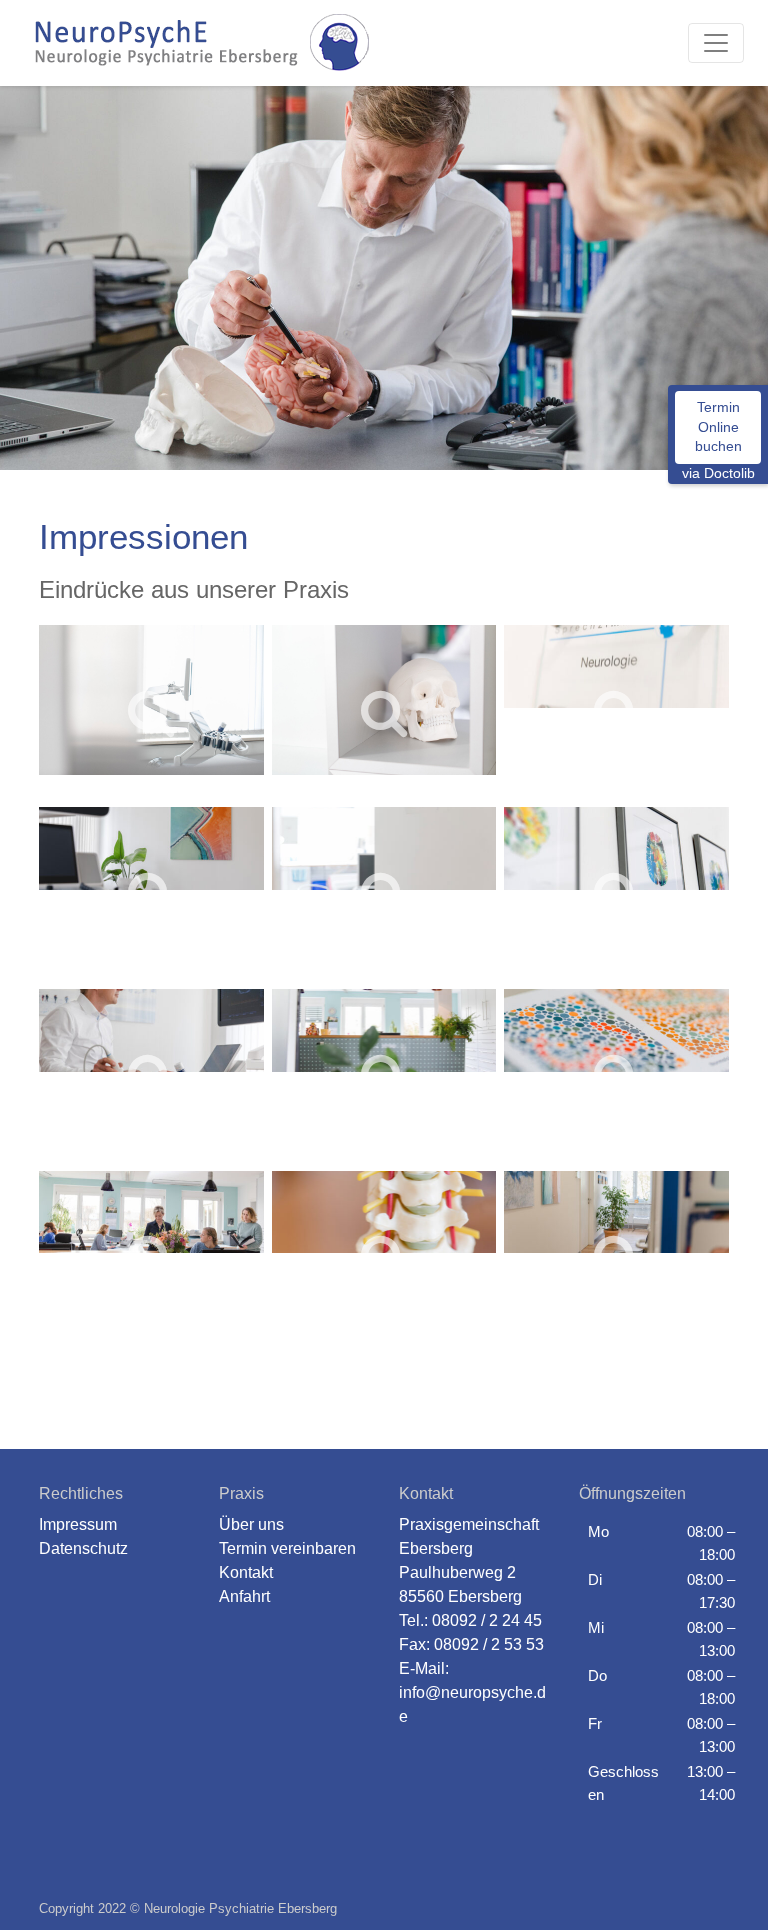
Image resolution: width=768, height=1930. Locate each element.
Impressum (78, 1524)
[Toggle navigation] (716, 43)
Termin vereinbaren (287, 1548)
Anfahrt (244, 1596)
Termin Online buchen (718, 426)
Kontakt (246, 1572)
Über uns (251, 1524)
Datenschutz (83, 1548)
